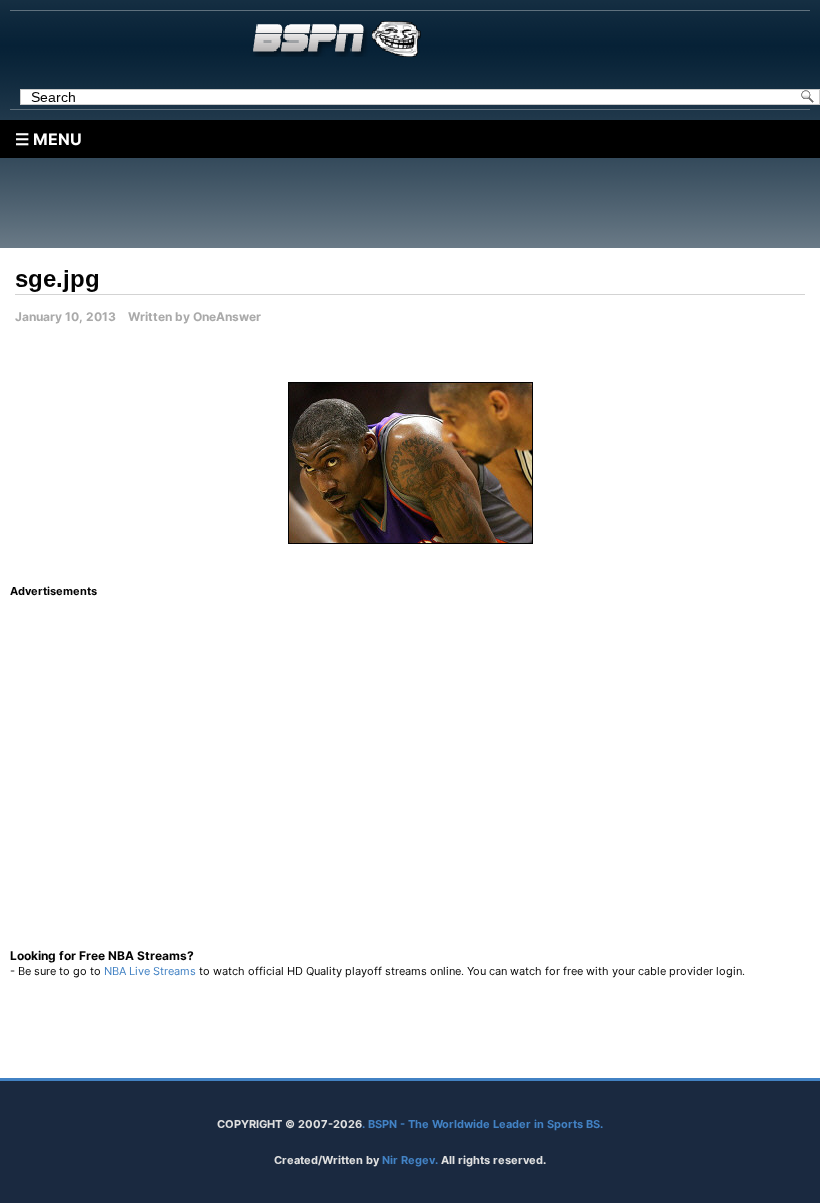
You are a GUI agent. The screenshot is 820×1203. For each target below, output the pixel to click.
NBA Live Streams (150, 971)
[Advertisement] (415, 203)
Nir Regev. (411, 1160)
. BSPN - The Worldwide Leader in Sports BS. (482, 1124)
